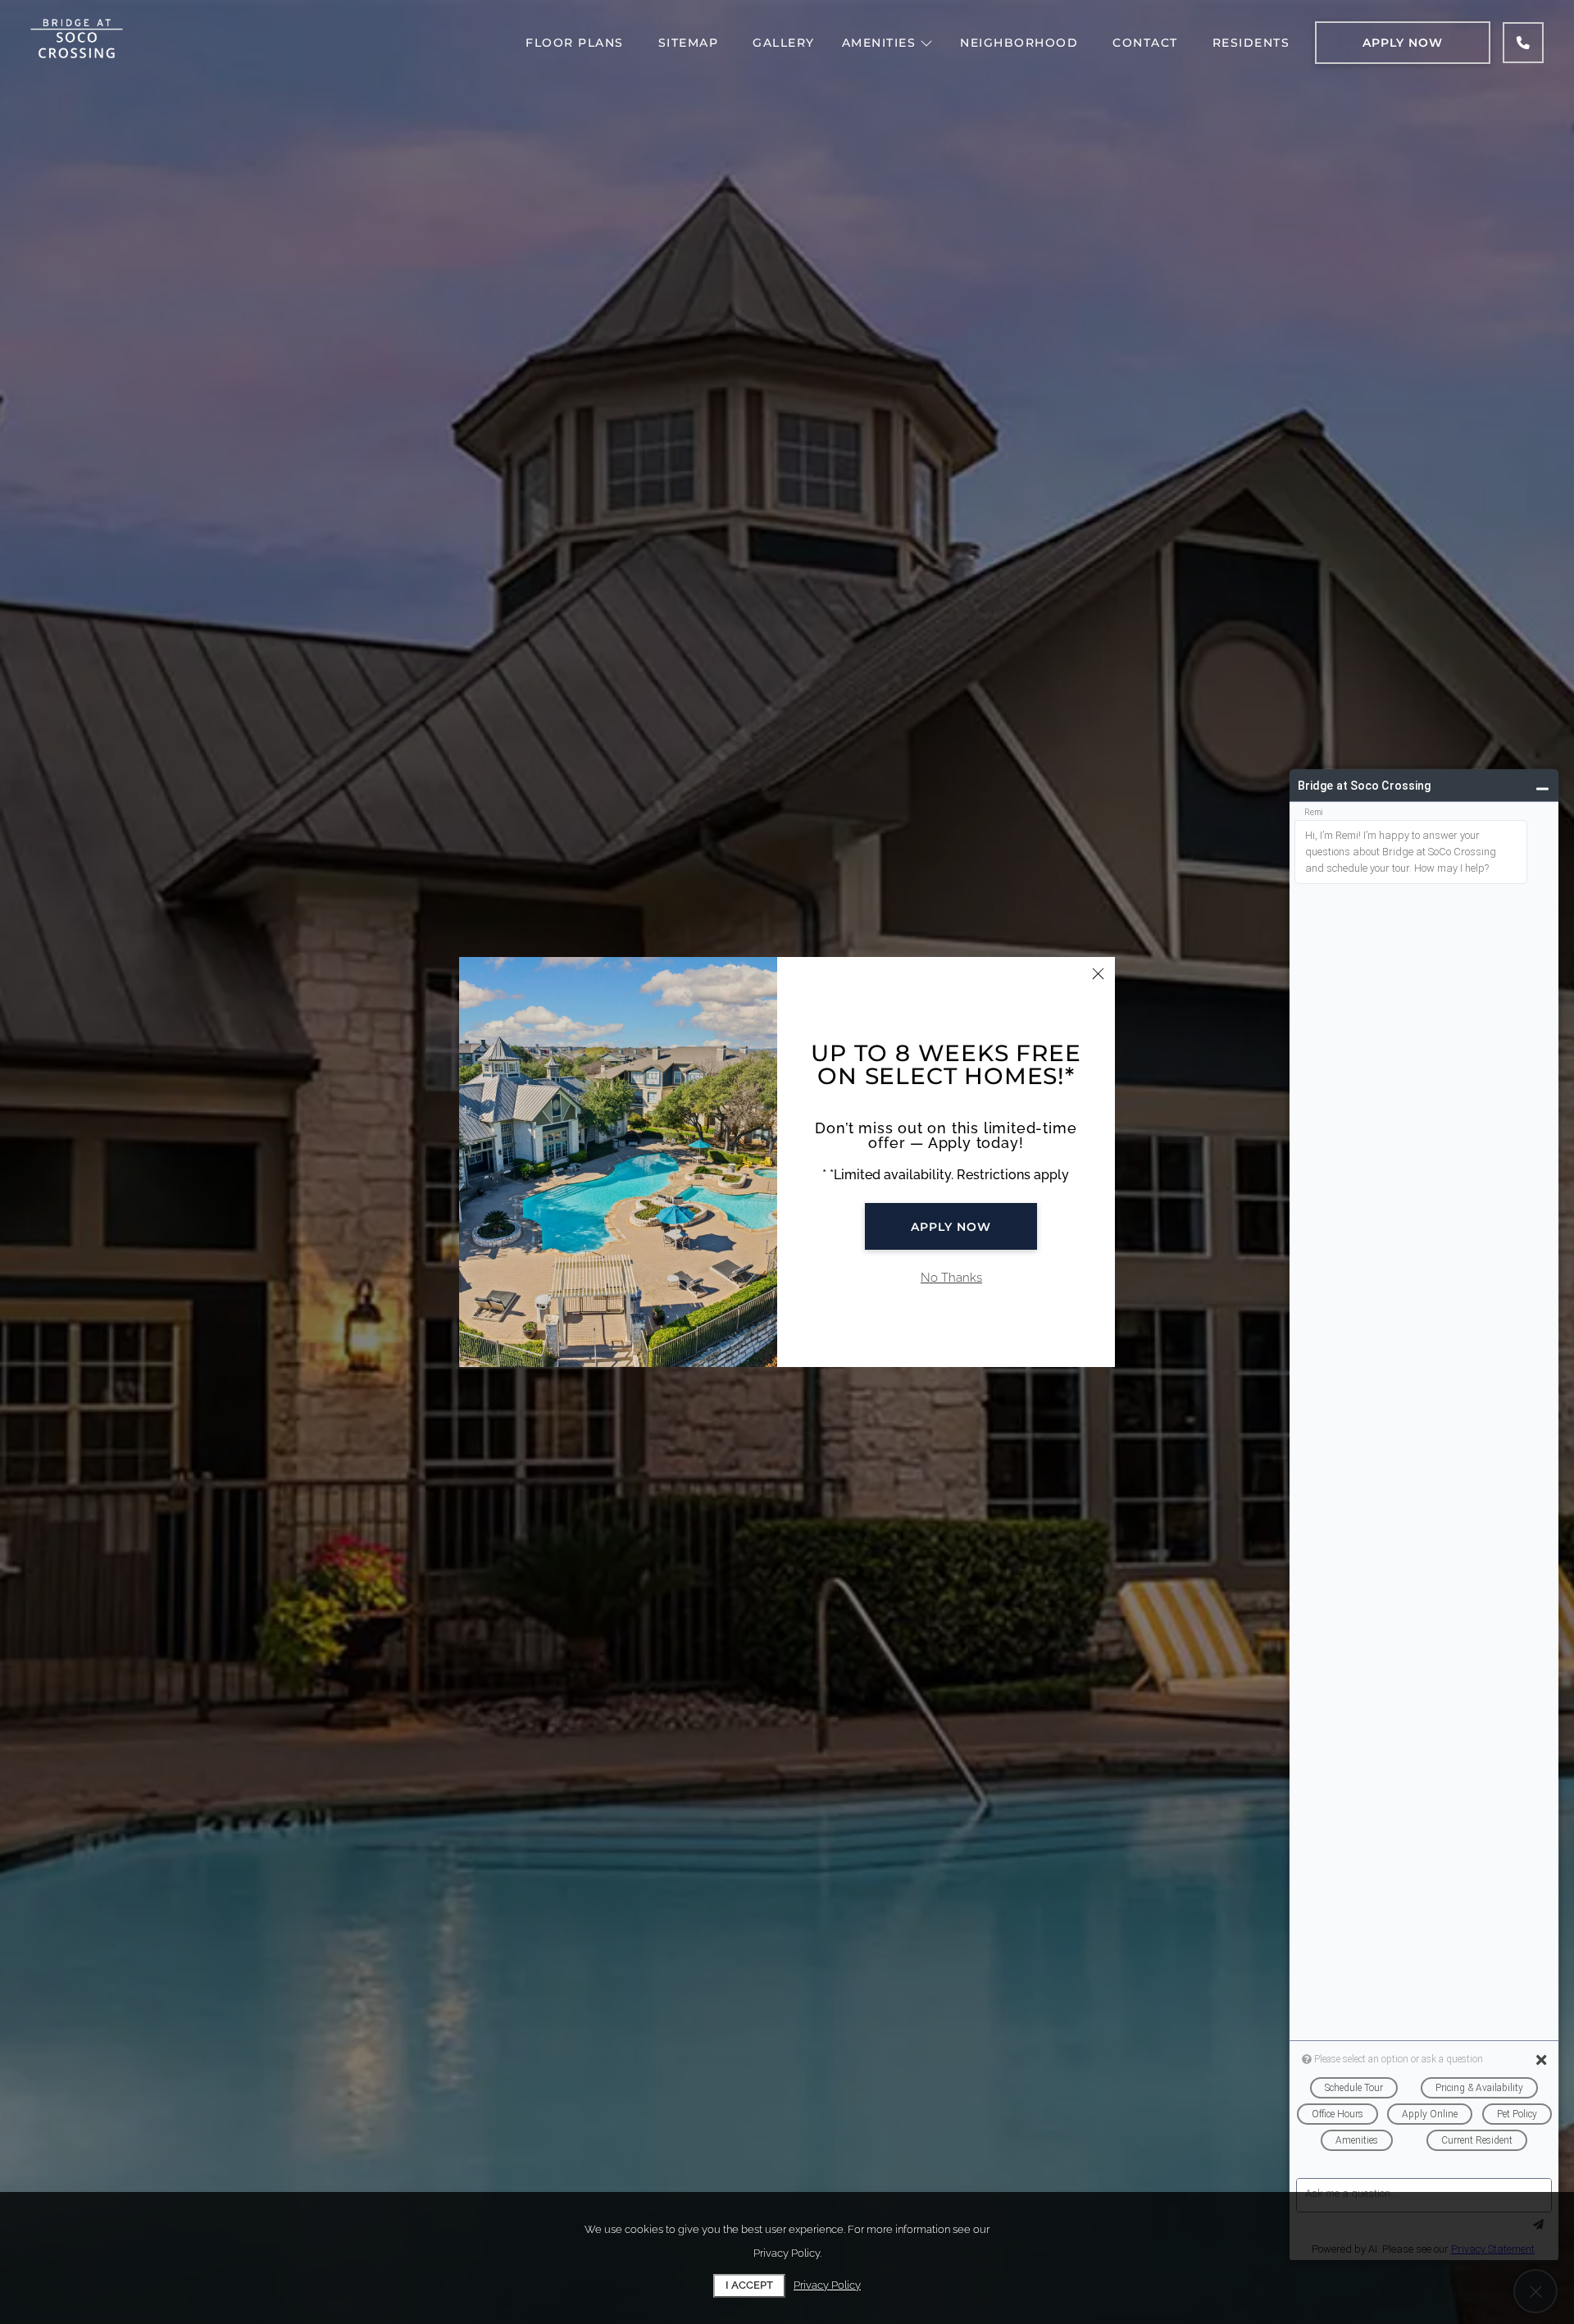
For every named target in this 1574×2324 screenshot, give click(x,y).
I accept (749, 2285)
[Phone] (1523, 43)
